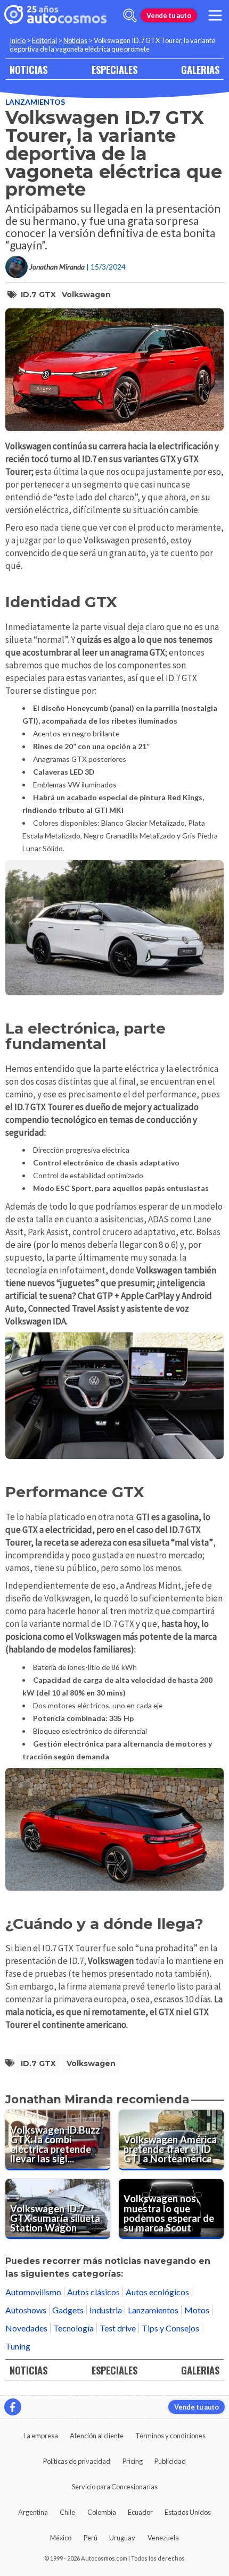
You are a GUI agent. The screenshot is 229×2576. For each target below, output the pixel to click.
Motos (197, 2310)
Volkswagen (86, 295)
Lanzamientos (35, 102)
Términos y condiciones (170, 2436)
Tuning (18, 2346)
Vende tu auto (169, 15)
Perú (91, 2538)
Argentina (33, 2512)
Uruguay (122, 2538)
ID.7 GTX (38, 295)
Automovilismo (33, 2292)
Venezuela (163, 2538)
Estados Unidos (188, 2512)
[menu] (215, 15)
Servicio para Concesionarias (115, 2487)
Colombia (102, 2512)
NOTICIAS (28, 69)
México (61, 2538)
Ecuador (140, 2512)
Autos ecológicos (157, 2292)
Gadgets (68, 2310)
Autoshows (26, 2310)
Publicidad (170, 2461)
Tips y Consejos (170, 2328)
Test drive (118, 2328)
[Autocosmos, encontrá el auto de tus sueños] (55, 15)
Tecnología (73, 2328)
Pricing (133, 2461)
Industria (106, 2310)
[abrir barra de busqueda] (130, 15)
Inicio (18, 40)
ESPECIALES (114, 69)
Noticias (75, 40)
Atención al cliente (97, 2436)
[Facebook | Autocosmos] (13, 2407)
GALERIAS (200, 69)
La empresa (41, 2436)
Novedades (26, 2328)
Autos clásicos (93, 2292)
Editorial (44, 40)
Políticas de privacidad (77, 2461)
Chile (67, 2512)
